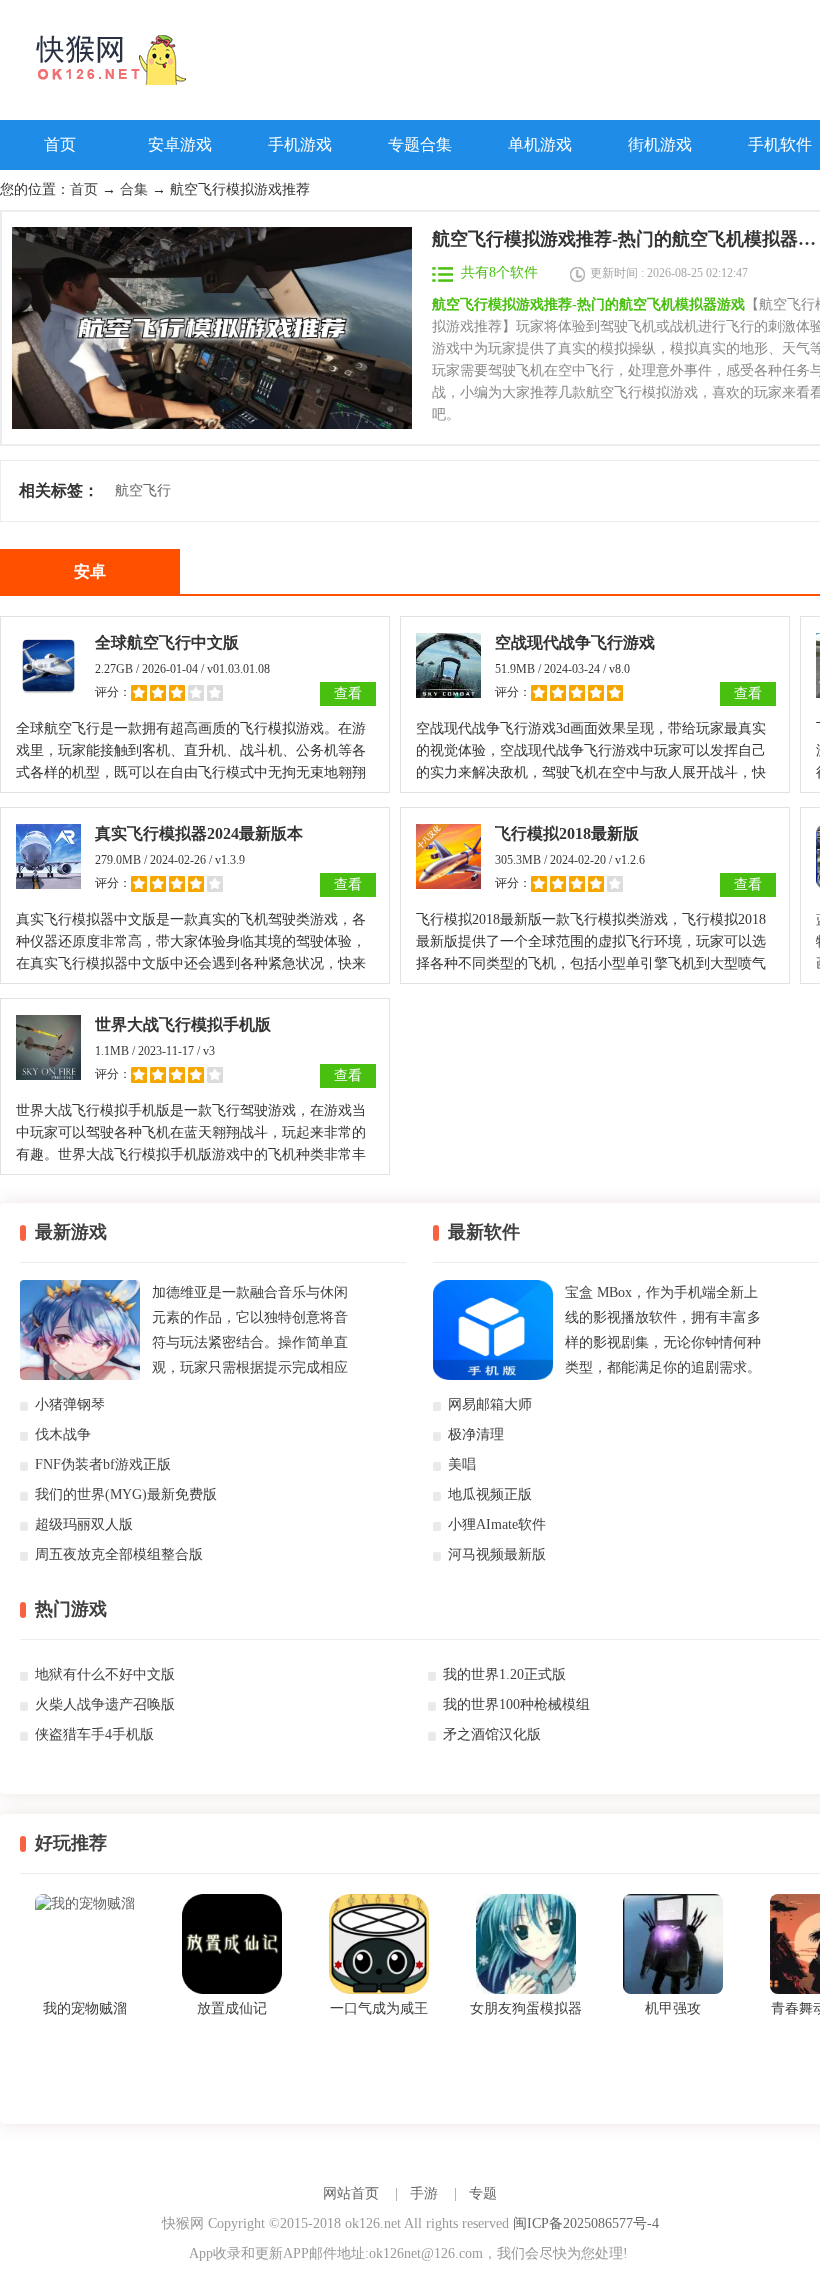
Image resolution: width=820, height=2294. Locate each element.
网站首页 (351, 2193)
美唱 (462, 1464)
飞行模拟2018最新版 (567, 833)
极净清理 (476, 1434)
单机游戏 (540, 144)
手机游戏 (300, 144)
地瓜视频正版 (490, 1494)
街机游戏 (660, 144)
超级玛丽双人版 (84, 1524)
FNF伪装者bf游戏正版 (103, 1464)
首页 (60, 144)
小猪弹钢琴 (70, 1404)
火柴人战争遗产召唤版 (105, 1704)
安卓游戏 (180, 144)
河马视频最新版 (497, 1554)
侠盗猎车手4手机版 (94, 1734)
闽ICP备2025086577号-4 (586, 2223)
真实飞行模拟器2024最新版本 (199, 833)
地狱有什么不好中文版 (105, 1674)
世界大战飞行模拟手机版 (183, 1024)
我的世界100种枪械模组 (516, 1704)
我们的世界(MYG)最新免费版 (126, 1494)
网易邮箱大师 (490, 1404)
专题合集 (420, 144)
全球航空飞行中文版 (167, 642)
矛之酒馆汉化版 (492, 1734)
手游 (424, 2193)
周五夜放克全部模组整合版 (119, 1554)
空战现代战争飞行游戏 (575, 642)
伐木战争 (63, 1434)
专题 (483, 2193)
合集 (134, 189)
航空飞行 (143, 490)
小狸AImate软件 (497, 1524)
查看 (348, 693)
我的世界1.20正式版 (504, 1674)
